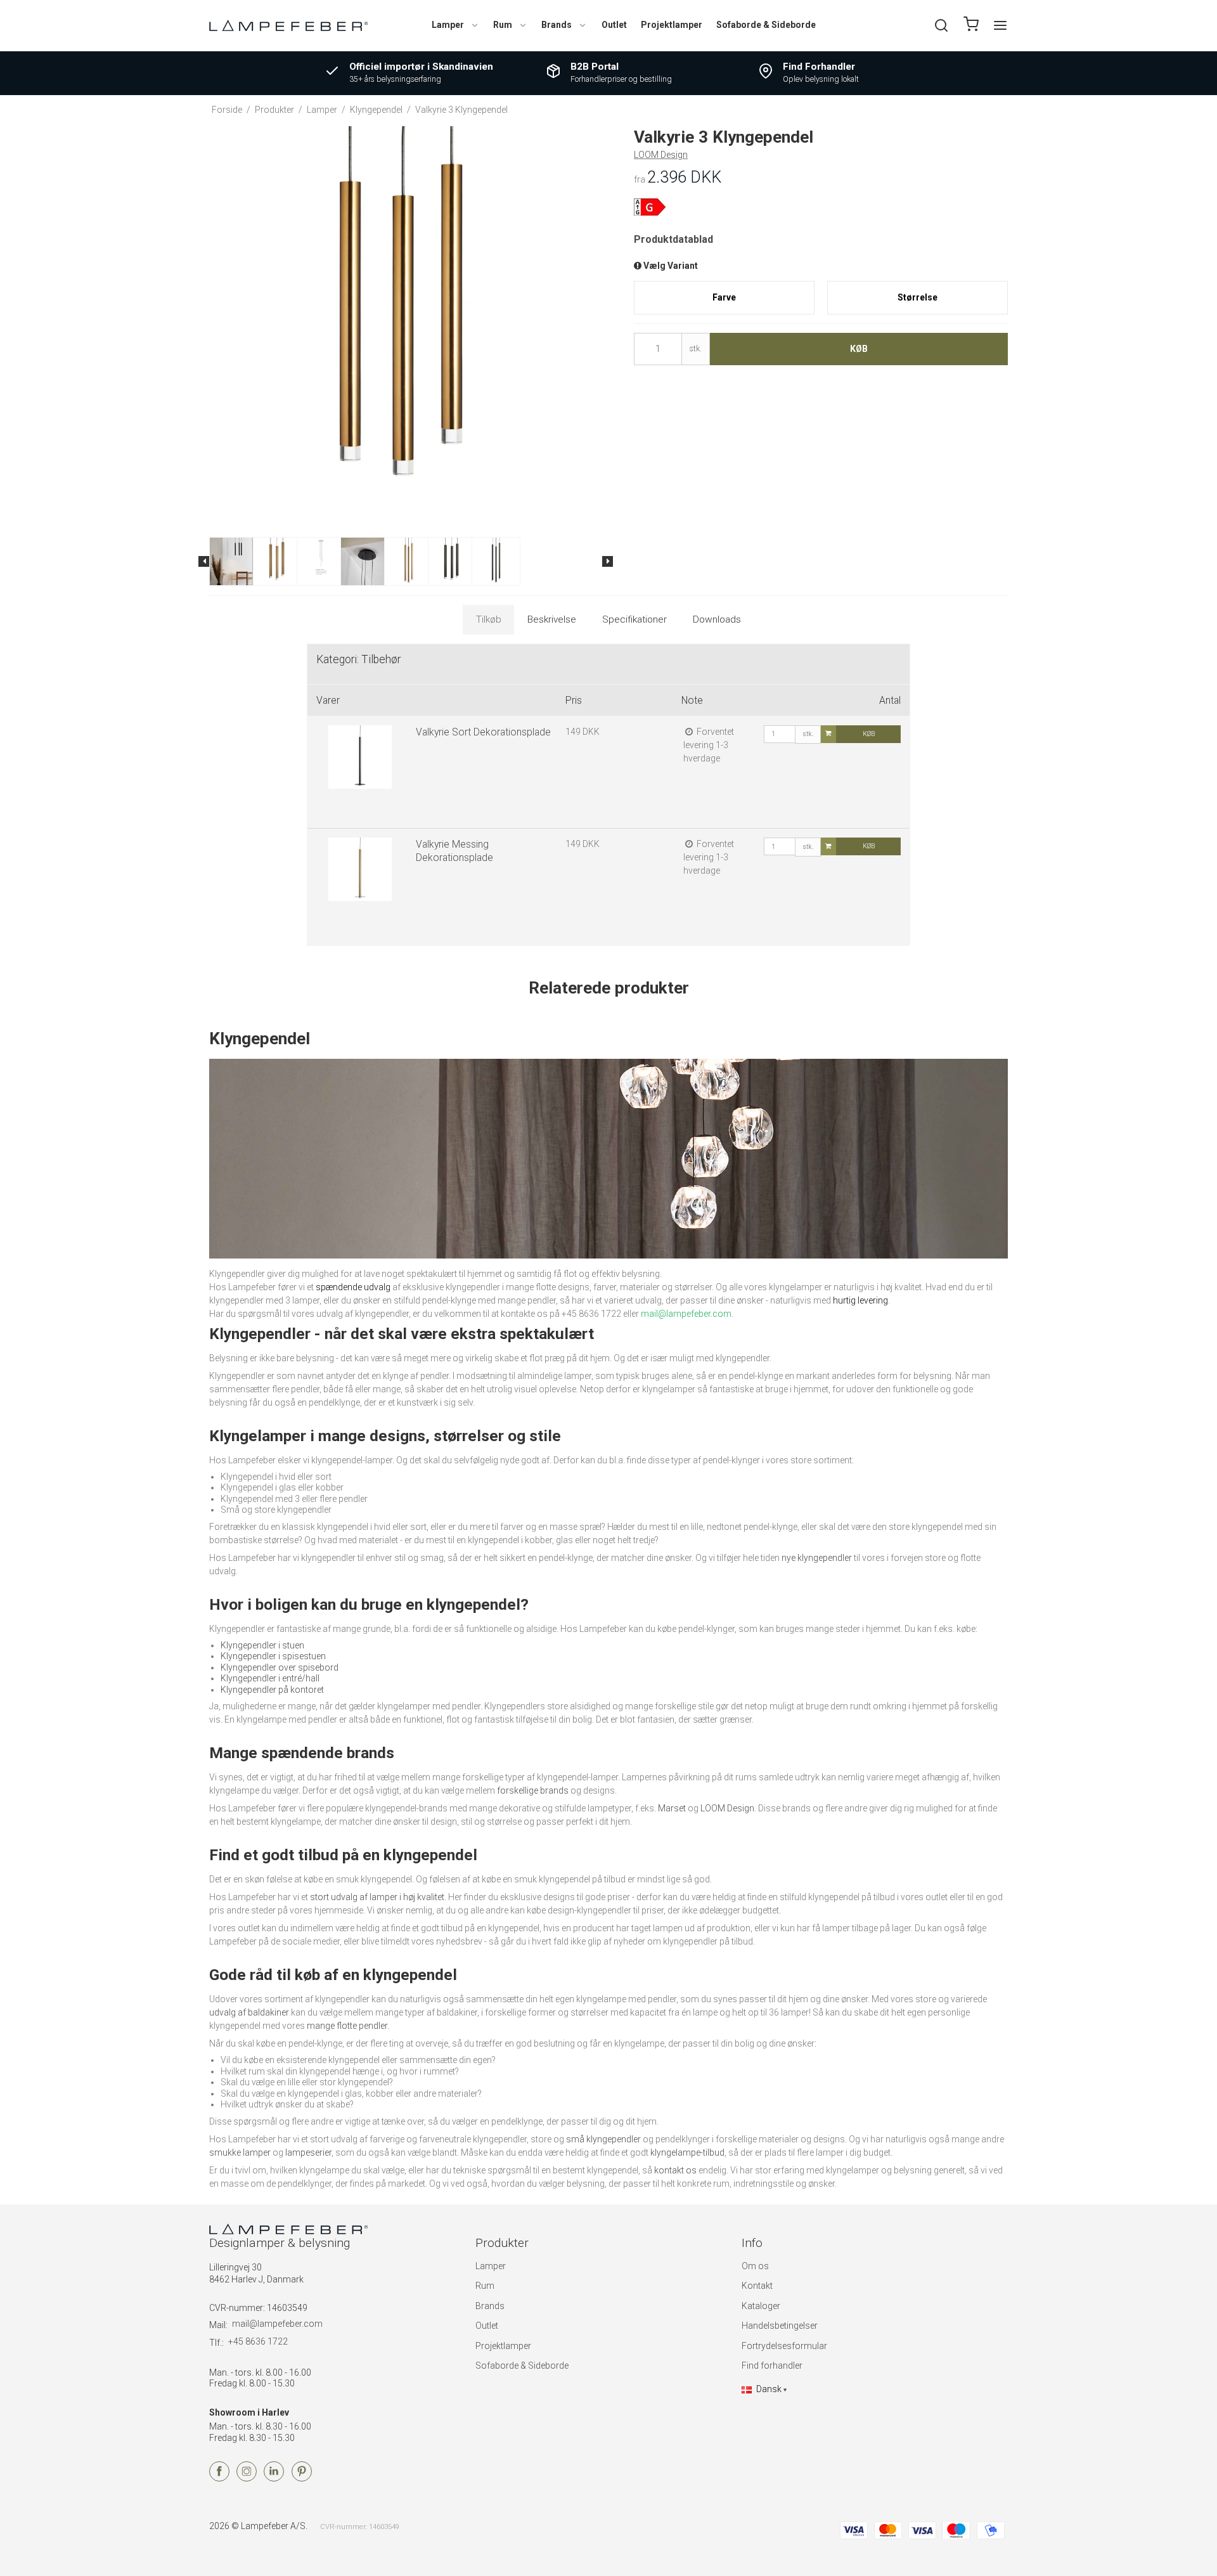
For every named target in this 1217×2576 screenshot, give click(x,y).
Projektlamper (672, 25)
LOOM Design (727, 1808)
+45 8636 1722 (258, 2341)
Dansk (769, 2389)
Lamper (448, 25)
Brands (557, 25)
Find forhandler (772, 2366)
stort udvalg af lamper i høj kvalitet (377, 1897)
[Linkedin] (274, 2478)
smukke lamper (240, 2152)
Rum (503, 25)
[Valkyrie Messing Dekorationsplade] (360, 881)
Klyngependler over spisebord (280, 1667)
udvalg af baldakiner (249, 2012)
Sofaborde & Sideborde (766, 25)
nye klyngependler (817, 1558)
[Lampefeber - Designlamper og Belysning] (288, 25)
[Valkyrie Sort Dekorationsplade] (360, 769)
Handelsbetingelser (780, 2326)
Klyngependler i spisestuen (273, 1656)
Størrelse (918, 297)
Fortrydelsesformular (784, 2346)
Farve (724, 297)
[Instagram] (247, 2478)
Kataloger (761, 2306)
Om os (755, 2266)
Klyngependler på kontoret (272, 1690)
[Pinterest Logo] (302, 2478)
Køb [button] (859, 349)
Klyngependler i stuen (262, 1645)
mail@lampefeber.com (277, 2324)
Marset (672, 1808)
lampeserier (308, 2152)
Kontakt (757, 2286)
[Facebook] (219, 2478)
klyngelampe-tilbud (687, 2152)
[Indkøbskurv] (971, 26)
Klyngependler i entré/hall (270, 1678)
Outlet (614, 25)
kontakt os (675, 2170)
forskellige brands (533, 1790)
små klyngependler (603, 2139)
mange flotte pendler (347, 2026)
